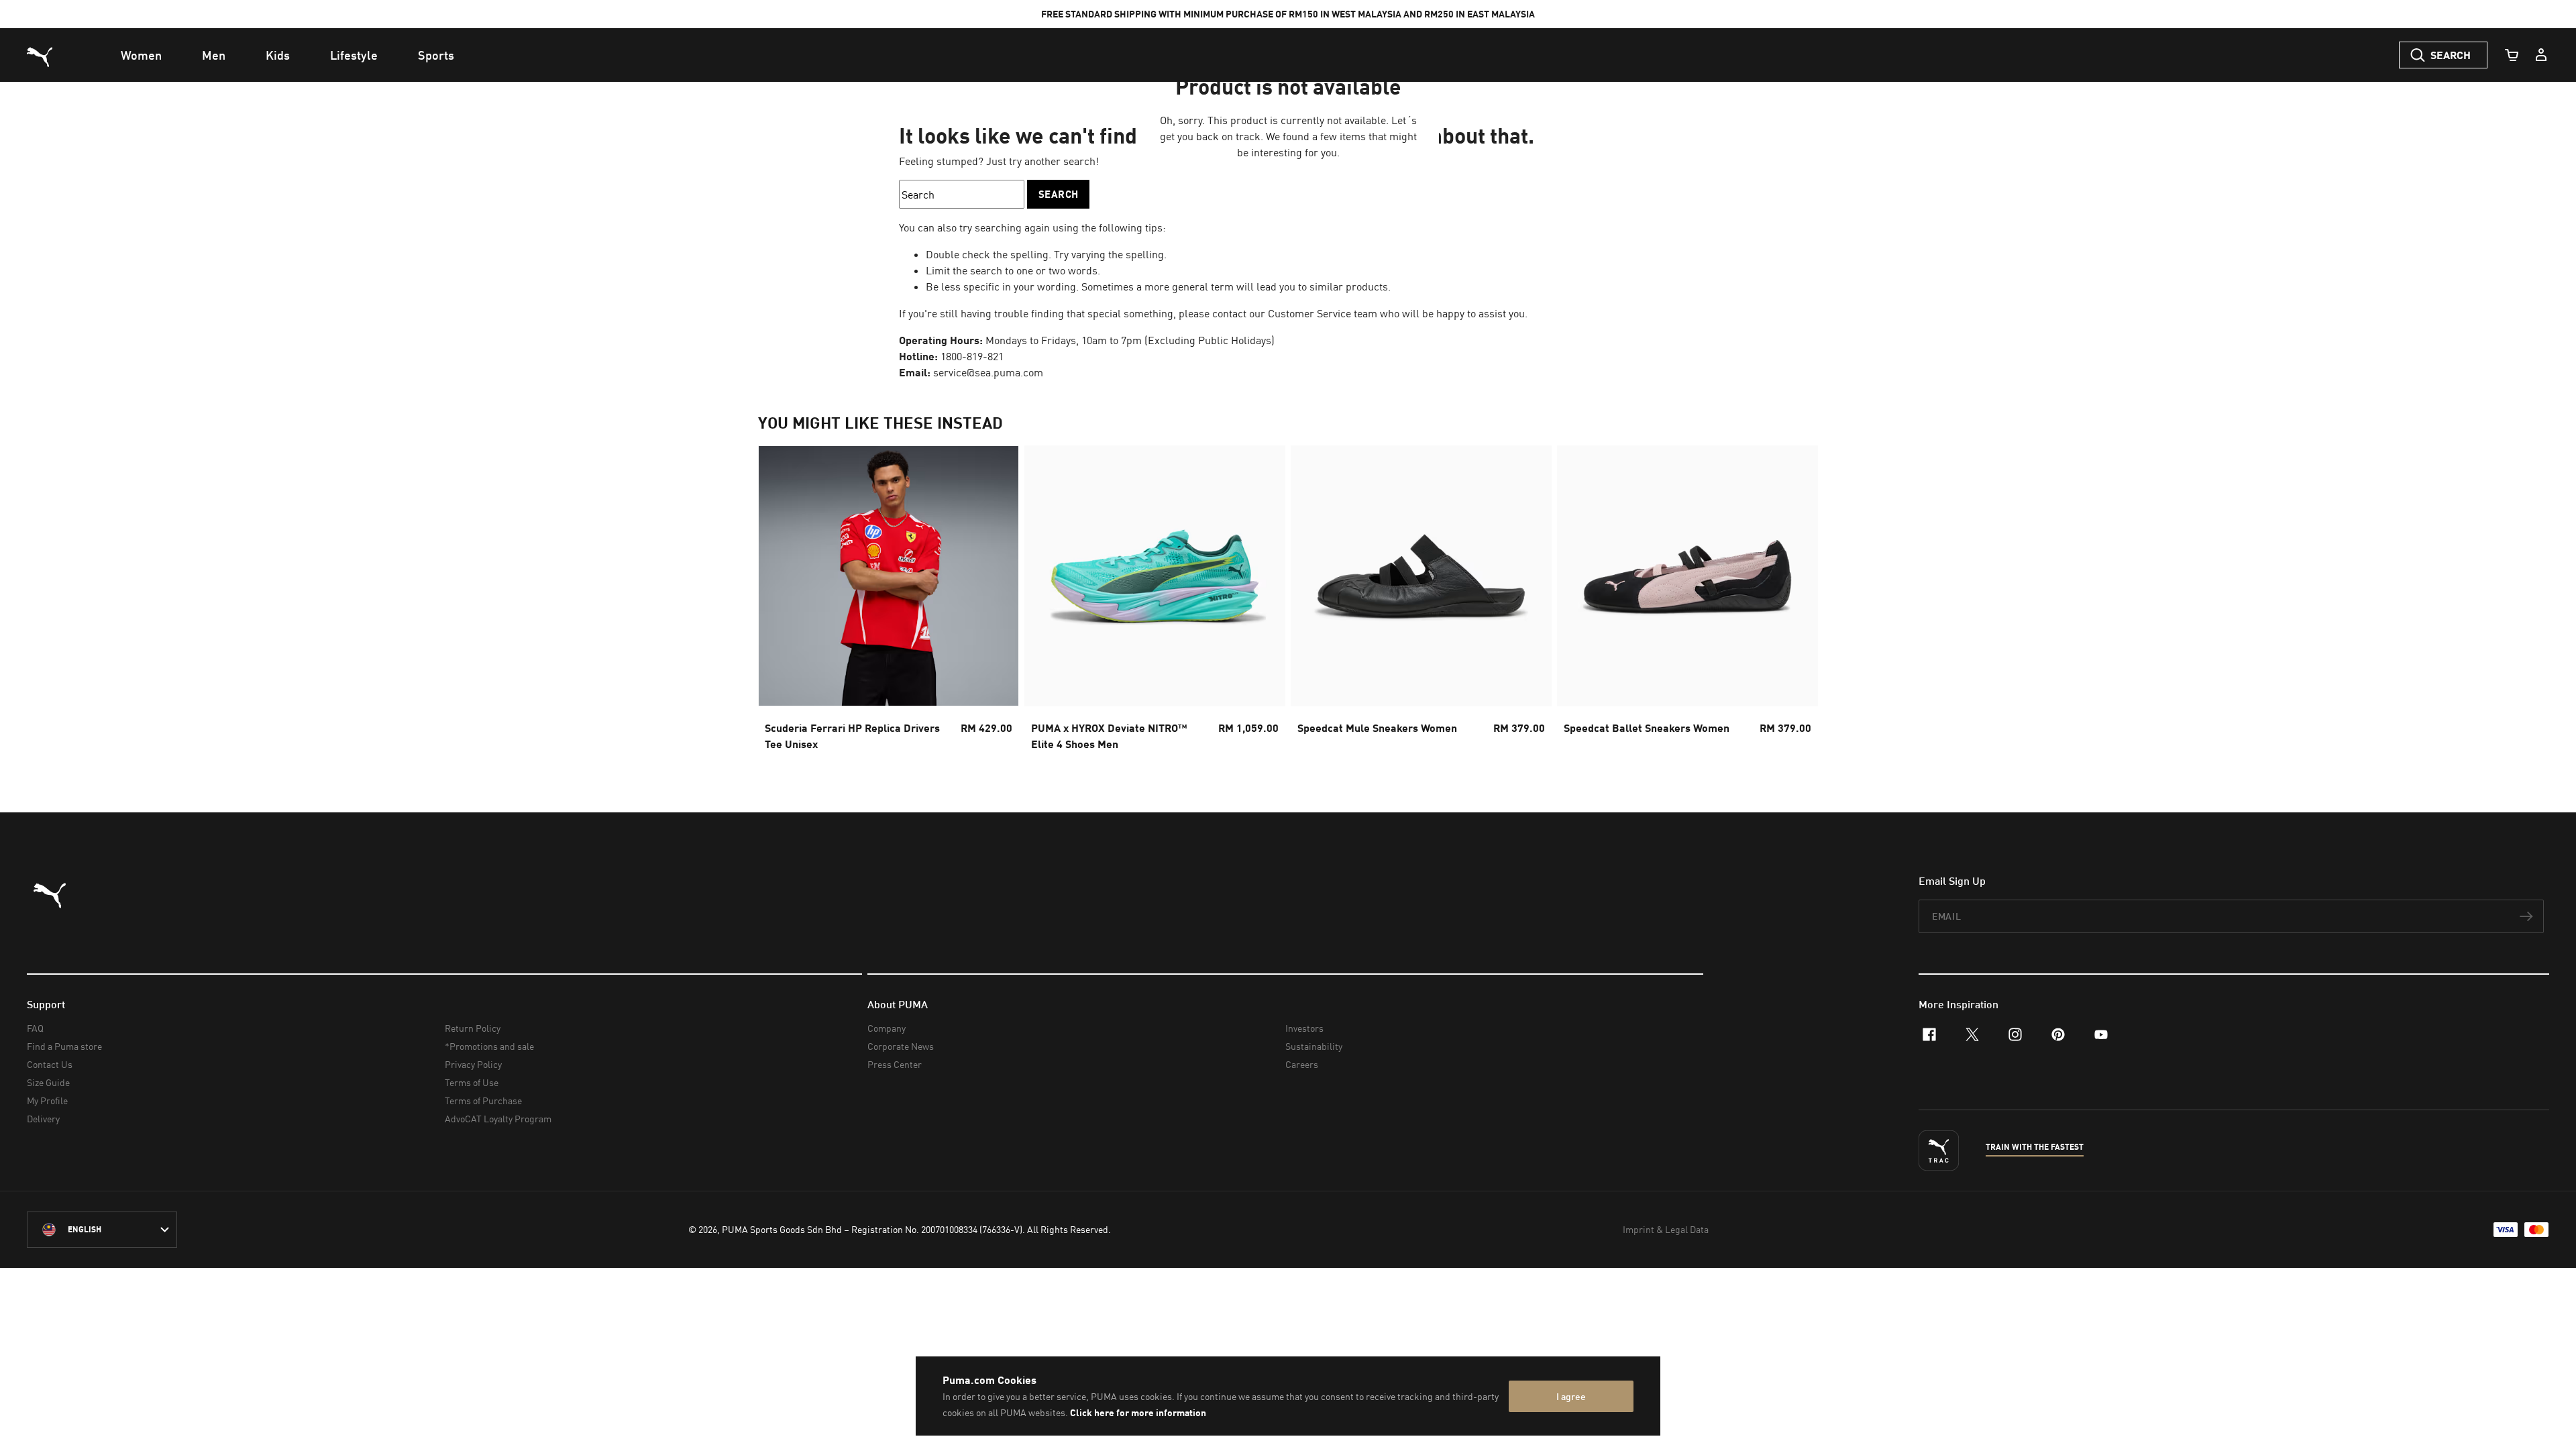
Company (887, 1028)
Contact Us (50, 1064)
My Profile (47, 1101)
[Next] (1796, 602)
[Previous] (780, 602)
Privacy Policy (473, 1064)
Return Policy (473, 1028)
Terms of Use (472, 1082)
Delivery (43, 1119)
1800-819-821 (972, 356)
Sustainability (1314, 1046)
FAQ (35, 1028)
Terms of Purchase (483, 1101)
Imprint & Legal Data (1666, 1229)
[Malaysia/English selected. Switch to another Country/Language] (102, 1230)
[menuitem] (141, 55)
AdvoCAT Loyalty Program (498, 1119)
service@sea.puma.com (988, 372)
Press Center (895, 1064)
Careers (1302, 1064)
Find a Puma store (64, 1046)
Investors (1304, 1028)
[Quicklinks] (2541, 55)
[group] (889, 602)
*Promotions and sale (489, 1046)
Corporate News (901, 1046)
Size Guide (48, 1082)
